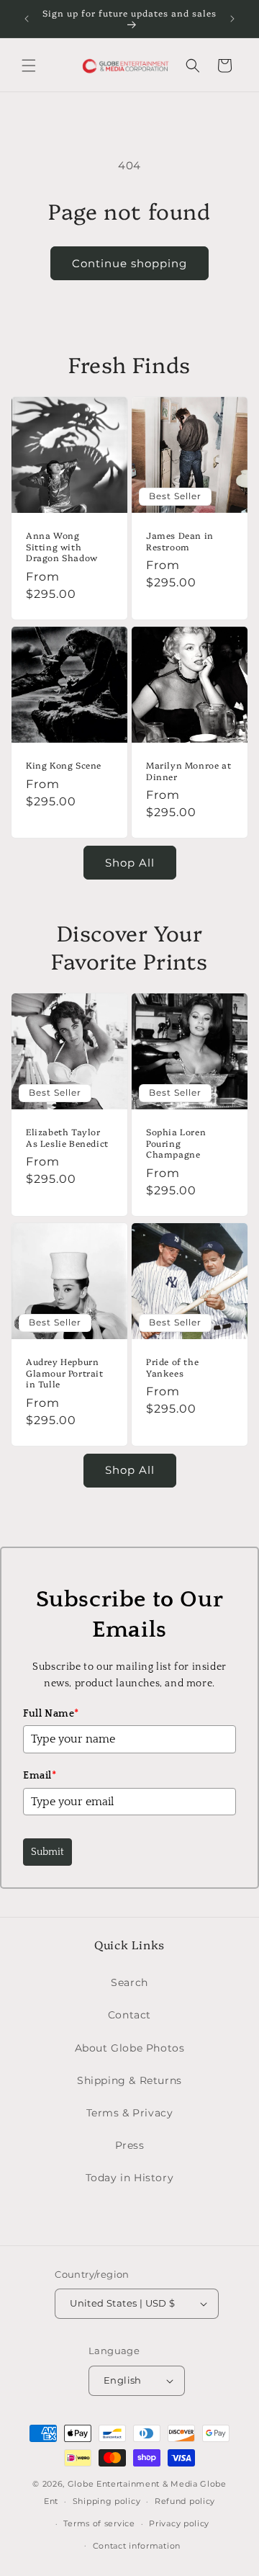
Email (40, 1776)
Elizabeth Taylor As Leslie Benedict (67, 1137)
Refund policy (185, 2501)
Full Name (51, 1714)
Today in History (130, 2178)
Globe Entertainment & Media (133, 2484)
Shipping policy (107, 2501)
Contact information (137, 2546)
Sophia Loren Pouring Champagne (176, 1143)
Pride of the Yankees (172, 1367)
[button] (29, 66)
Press (130, 2145)
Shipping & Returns (129, 2080)
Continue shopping (129, 263)
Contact (129, 2015)
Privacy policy (179, 2523)
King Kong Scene (64, 765)
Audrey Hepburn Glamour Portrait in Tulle (65, 1373)
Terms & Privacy (130, 2113)
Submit (47, 1852)
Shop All (130, 863)
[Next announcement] (232, 19)
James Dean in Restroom (180, 541)
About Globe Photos (130, 2048)
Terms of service (99, 2523)
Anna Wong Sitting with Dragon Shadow (62, 546)
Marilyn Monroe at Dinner (188, 770)
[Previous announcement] (27, 19)
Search (129, 1982)
